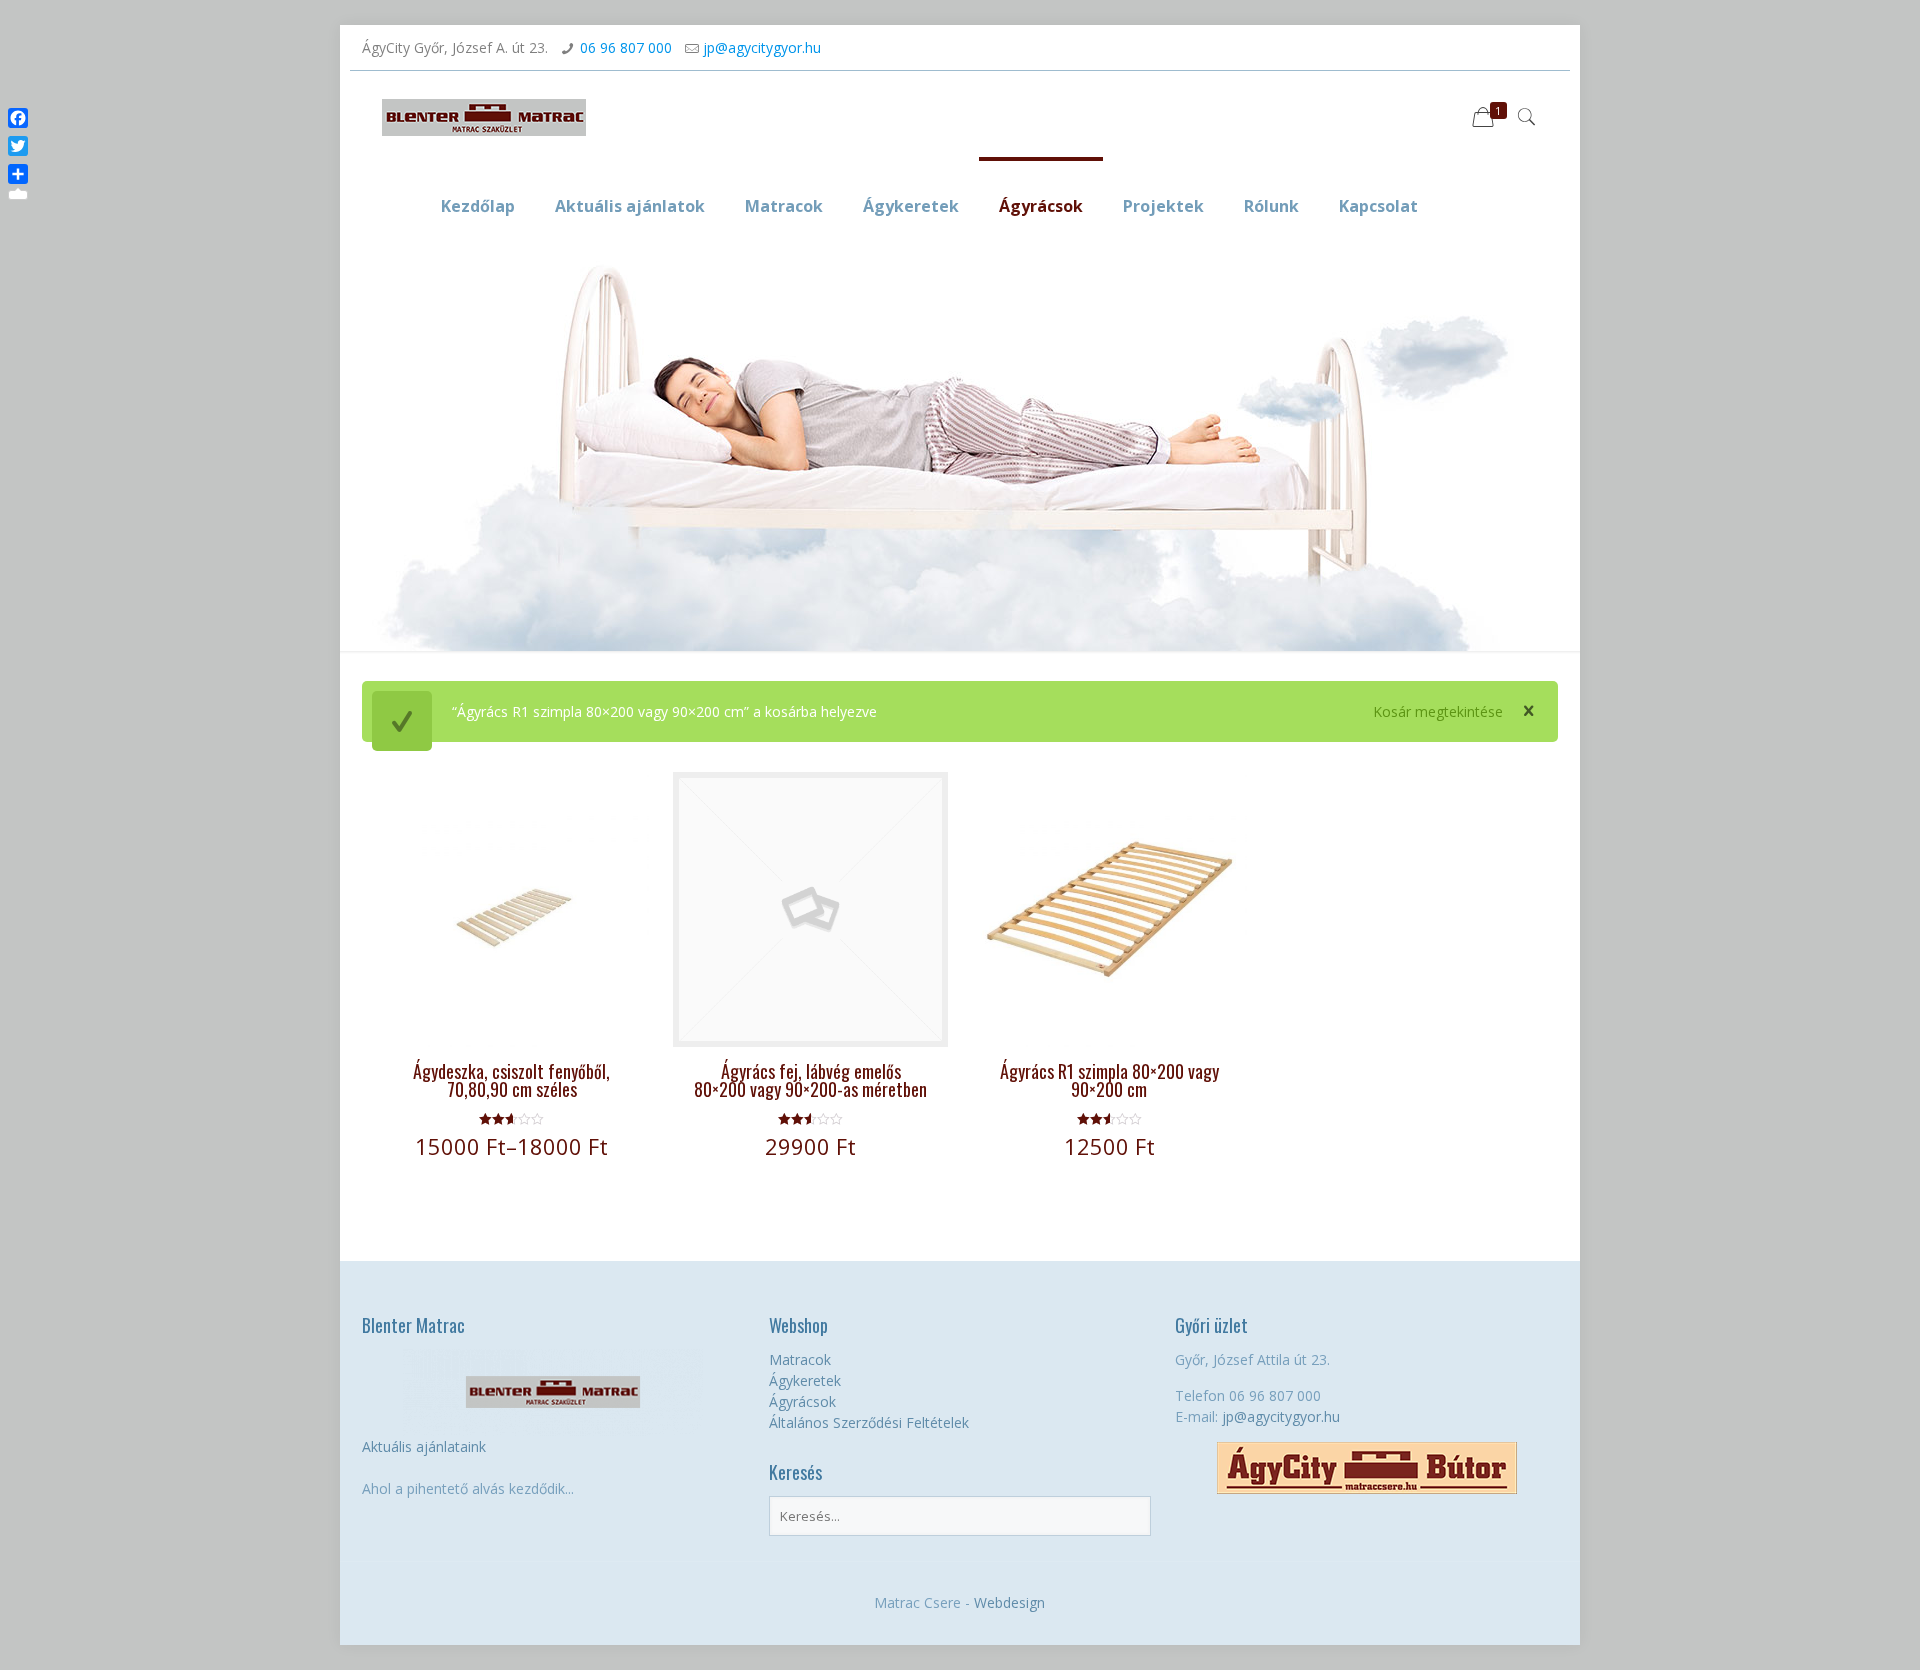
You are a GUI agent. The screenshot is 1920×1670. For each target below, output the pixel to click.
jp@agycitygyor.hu (762, 47)
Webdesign (1009, 1602)
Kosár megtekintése (1438, 711)
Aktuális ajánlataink (424, 1446)
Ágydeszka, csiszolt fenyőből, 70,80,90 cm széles (511, 1080)
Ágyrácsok (802, 1401)
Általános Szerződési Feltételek (869, 1422)
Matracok (800, 1359)
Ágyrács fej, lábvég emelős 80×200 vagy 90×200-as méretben (810, 1080)
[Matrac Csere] (484, 116)
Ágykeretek (805, 1380)
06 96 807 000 (626, 47)
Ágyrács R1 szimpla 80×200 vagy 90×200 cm (1109, 1080)
